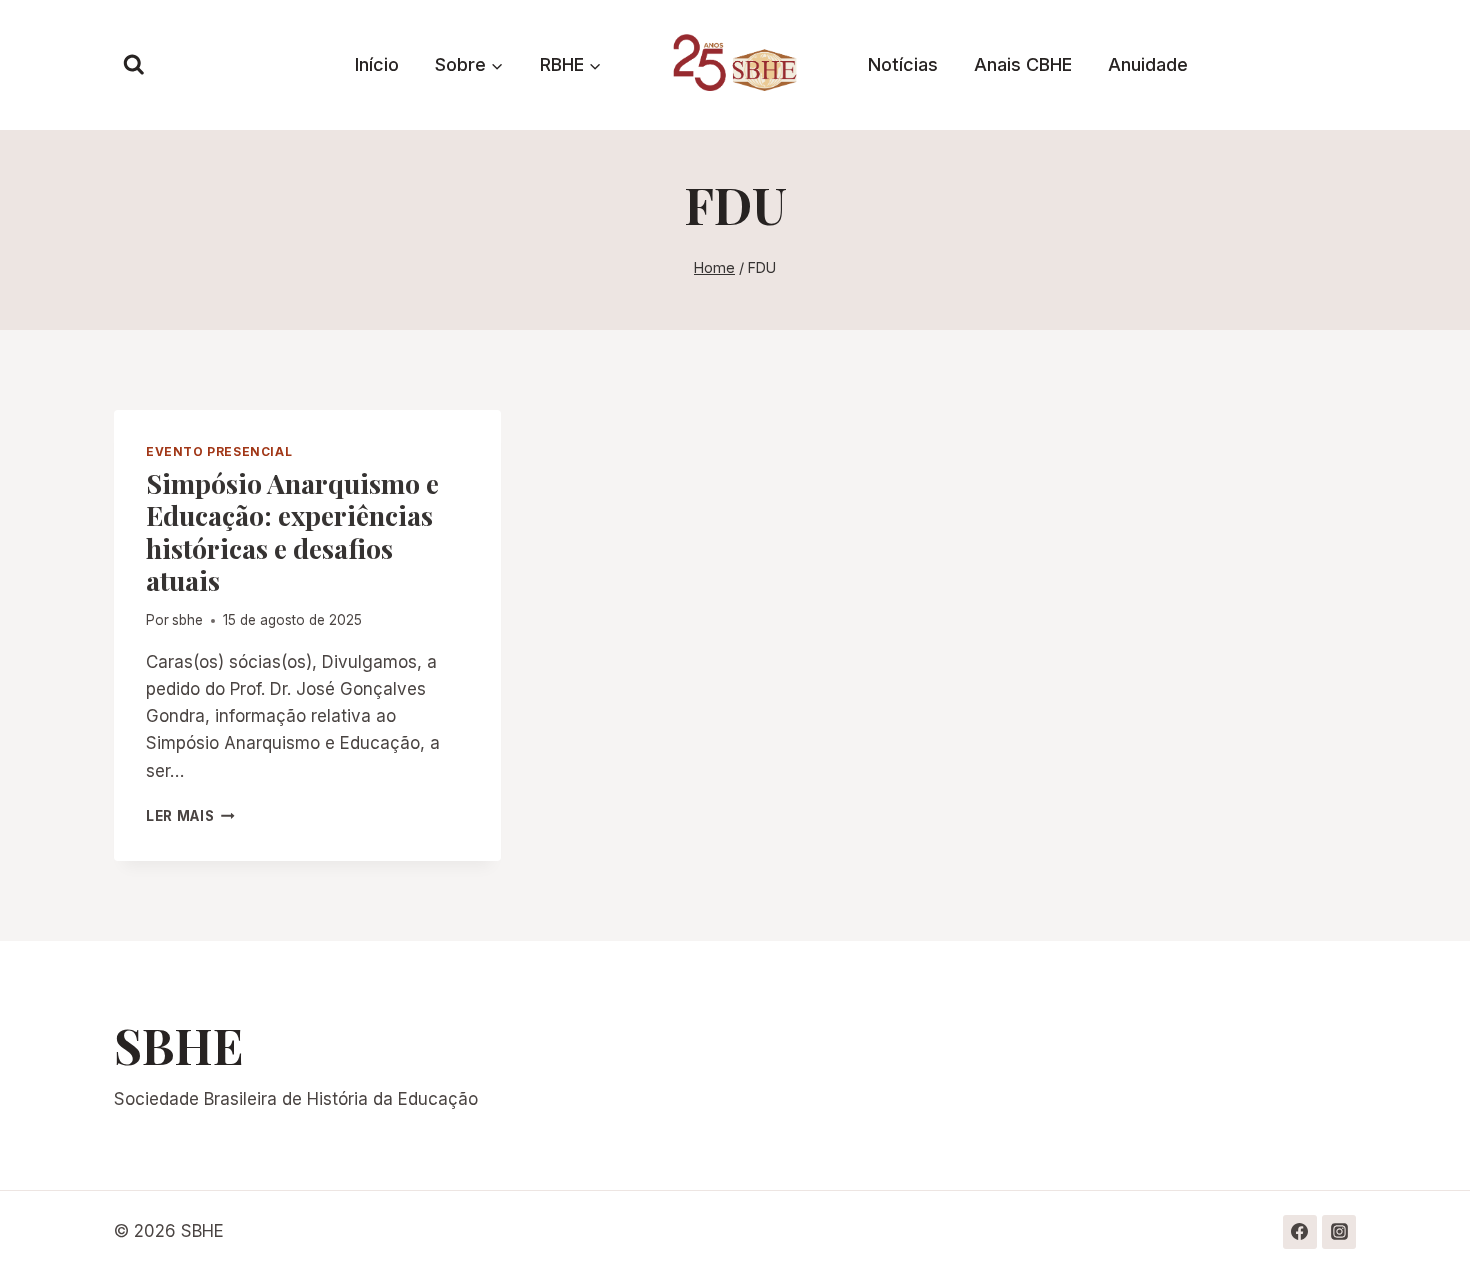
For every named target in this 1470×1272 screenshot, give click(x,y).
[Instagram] (1339, 1232)
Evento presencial (219, 451)
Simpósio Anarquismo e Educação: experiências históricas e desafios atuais (292, 531)
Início (377, 64)
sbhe (187, 620)
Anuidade (1148, 64)
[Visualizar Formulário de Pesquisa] (134, 65)
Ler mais (190, 816)
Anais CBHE (1023, 64)
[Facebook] (1300, 1232)
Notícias (903, 64)
